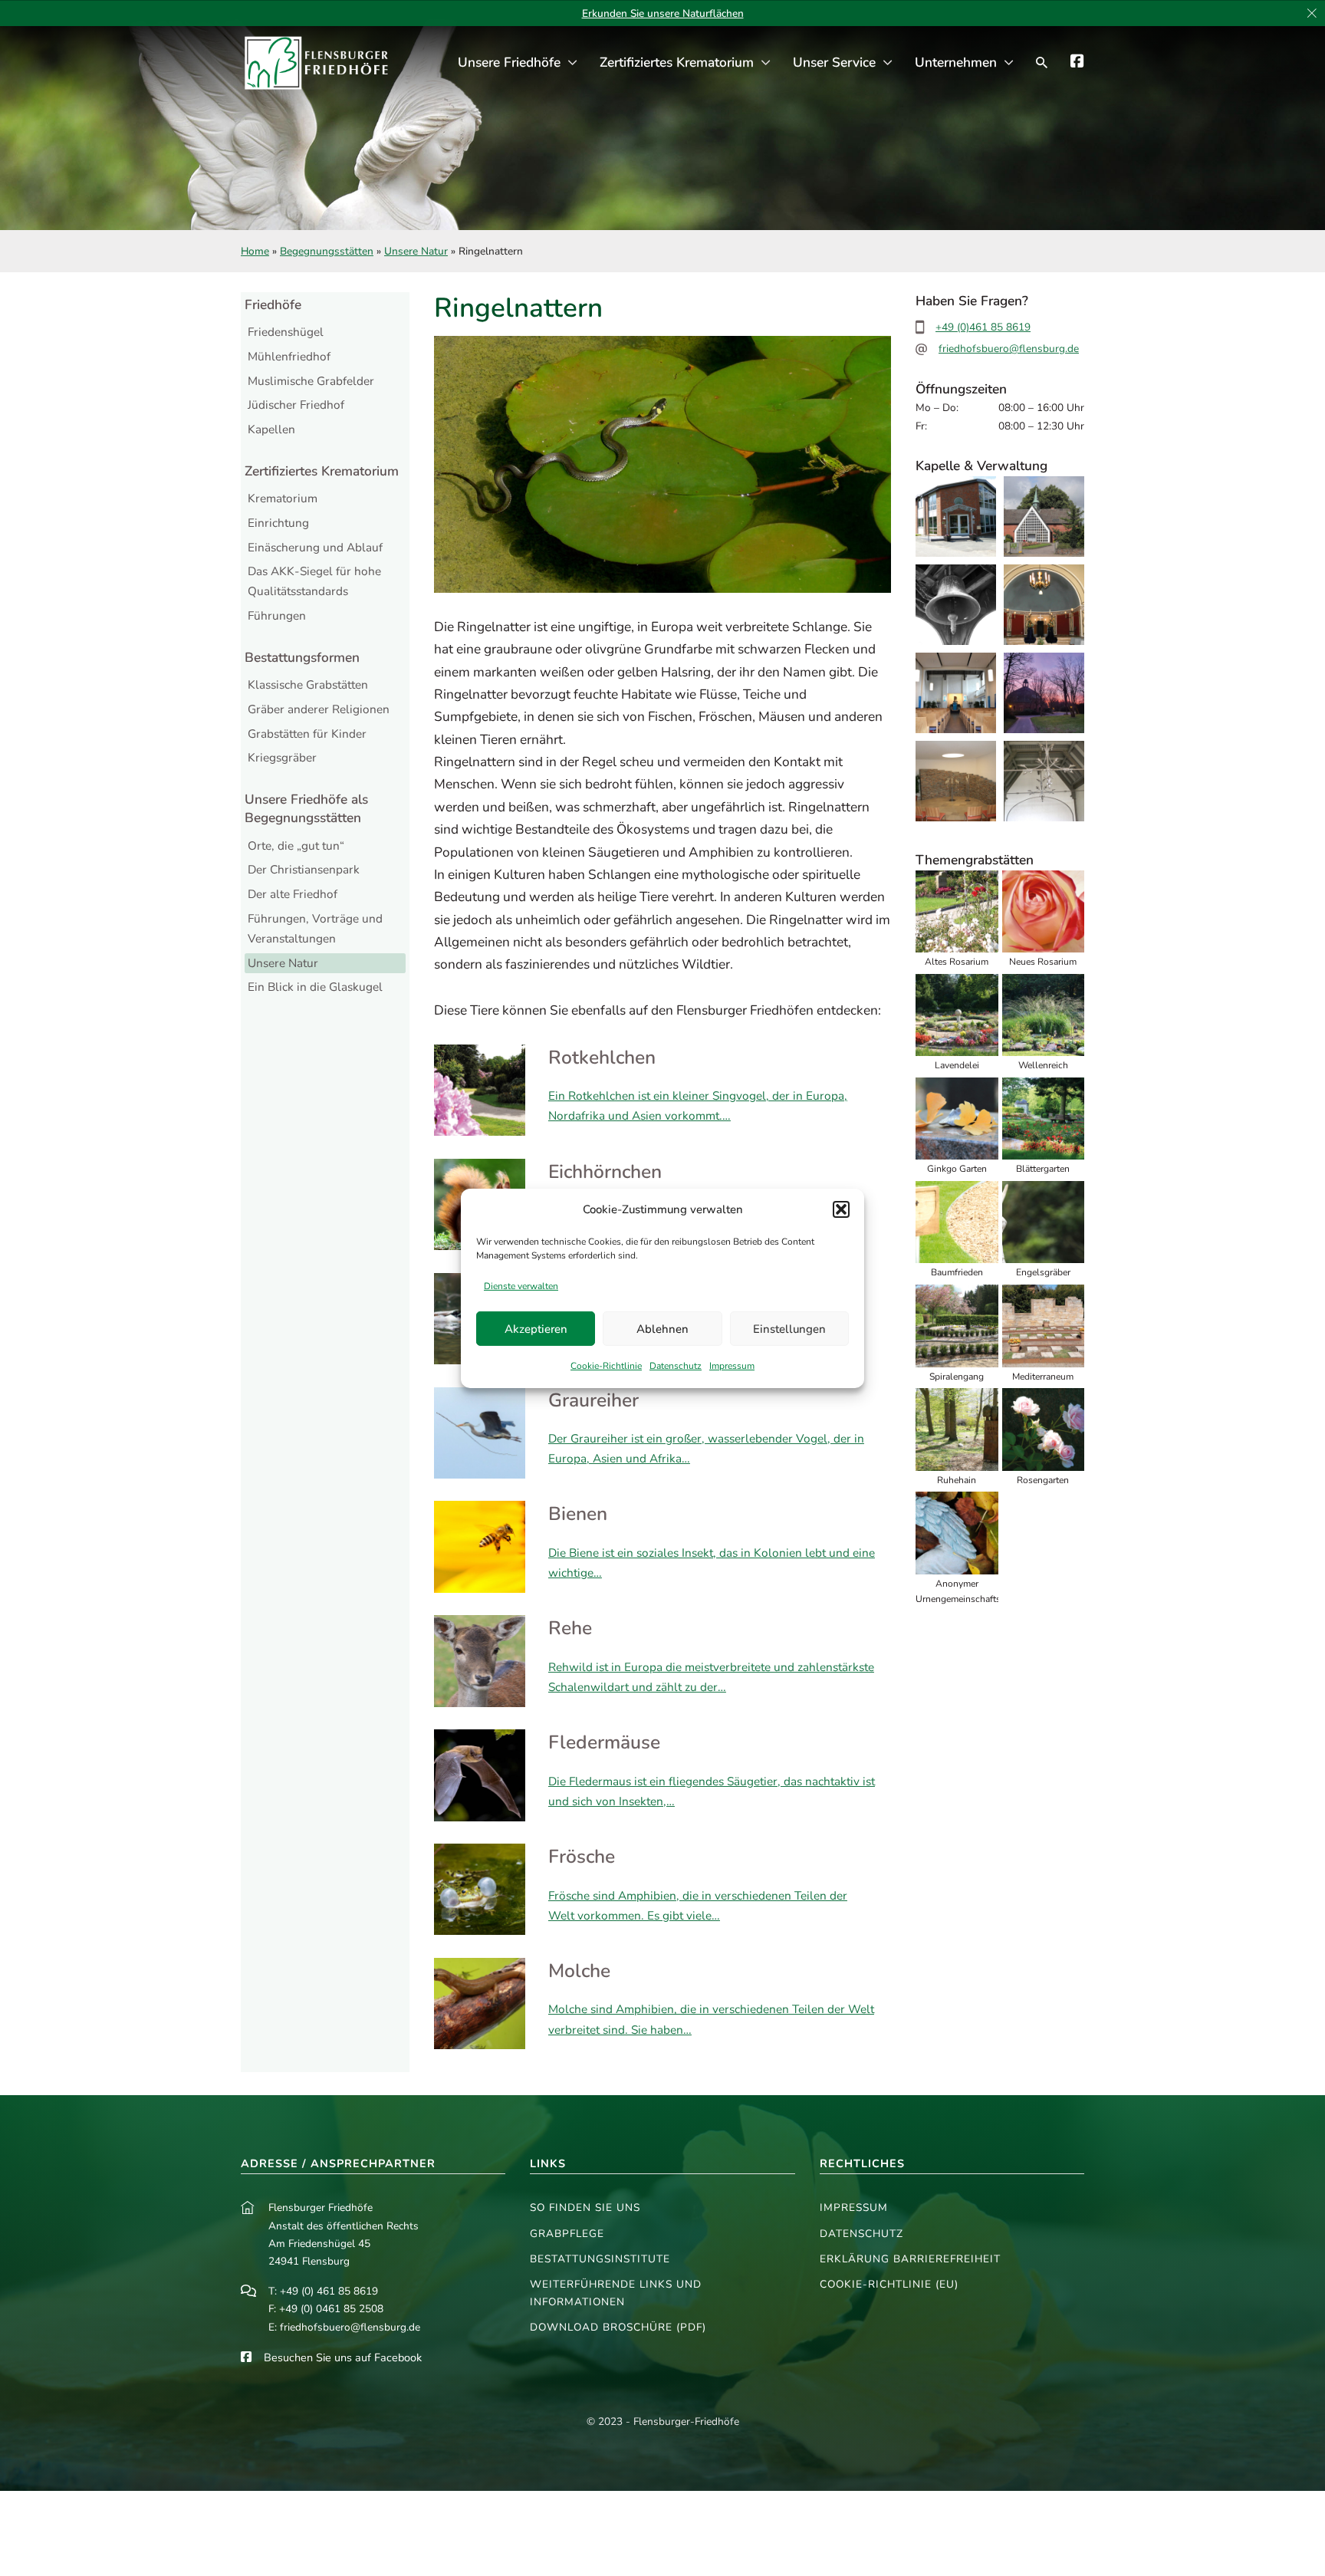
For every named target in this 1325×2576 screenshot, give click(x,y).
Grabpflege (567, 2234)
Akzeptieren (536, 1329)
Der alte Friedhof (293, 894)
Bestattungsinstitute (600, 2259)
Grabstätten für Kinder (307, 734)
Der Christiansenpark (304, 869)
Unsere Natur (416, 251)
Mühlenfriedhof (289, 356)
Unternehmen (956, 63)
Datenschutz (676, 1366)
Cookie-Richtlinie (606, 1366)
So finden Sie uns (585, 2208)
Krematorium (283, 498)
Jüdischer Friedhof (296, 405)
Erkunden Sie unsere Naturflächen (663, 13)
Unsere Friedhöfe (509, 63)
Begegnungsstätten (327, 251)
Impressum (732, 1366)
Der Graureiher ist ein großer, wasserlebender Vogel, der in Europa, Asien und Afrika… (706, 1448)
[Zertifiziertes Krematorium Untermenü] (766, 63)
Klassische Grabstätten (308, 684)
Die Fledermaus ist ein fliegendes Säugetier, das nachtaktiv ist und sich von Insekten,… (712, 1791)
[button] (841, 1209)
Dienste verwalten (521, 1286)
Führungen (277, 615)
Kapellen (271, 429)
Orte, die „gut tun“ (296, 846)
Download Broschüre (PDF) (618, 2327)
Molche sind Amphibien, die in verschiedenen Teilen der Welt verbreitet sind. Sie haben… (711, 2019)
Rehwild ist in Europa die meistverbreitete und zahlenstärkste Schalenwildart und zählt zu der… (711, 1677)
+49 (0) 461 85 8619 (329, 2291)
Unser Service (834, 63)
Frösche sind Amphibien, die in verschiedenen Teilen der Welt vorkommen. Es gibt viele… (698, 1905)
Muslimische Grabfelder (311, 381)
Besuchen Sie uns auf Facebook (343, 2357)
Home (255, 251)
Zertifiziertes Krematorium (677, 63)
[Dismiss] (1312, 14)
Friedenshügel (286, 332)
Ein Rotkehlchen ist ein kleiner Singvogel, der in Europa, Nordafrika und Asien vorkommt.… (698, 1105)
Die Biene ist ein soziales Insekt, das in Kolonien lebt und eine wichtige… (712, 1563)
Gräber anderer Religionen (319, 709)
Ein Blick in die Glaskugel (315, 987)
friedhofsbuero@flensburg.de (1009, 349)
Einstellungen (789, 1329)
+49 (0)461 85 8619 (983, 327)
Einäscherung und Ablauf (315, 547)
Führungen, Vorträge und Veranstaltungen (315, 928)
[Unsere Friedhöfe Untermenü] (572, 63)
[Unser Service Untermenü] (888, 63)
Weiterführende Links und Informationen (616, 2293)
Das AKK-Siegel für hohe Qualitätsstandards (314, 581)
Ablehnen (662, 1329)
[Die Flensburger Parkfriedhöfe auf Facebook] (1077, 63)
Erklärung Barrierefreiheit (910, 2259)
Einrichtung (278, 523)
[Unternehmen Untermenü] (1009, 63)
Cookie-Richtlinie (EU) (889, 2284)
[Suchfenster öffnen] (1042, 63)
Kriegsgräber (282, 757)
